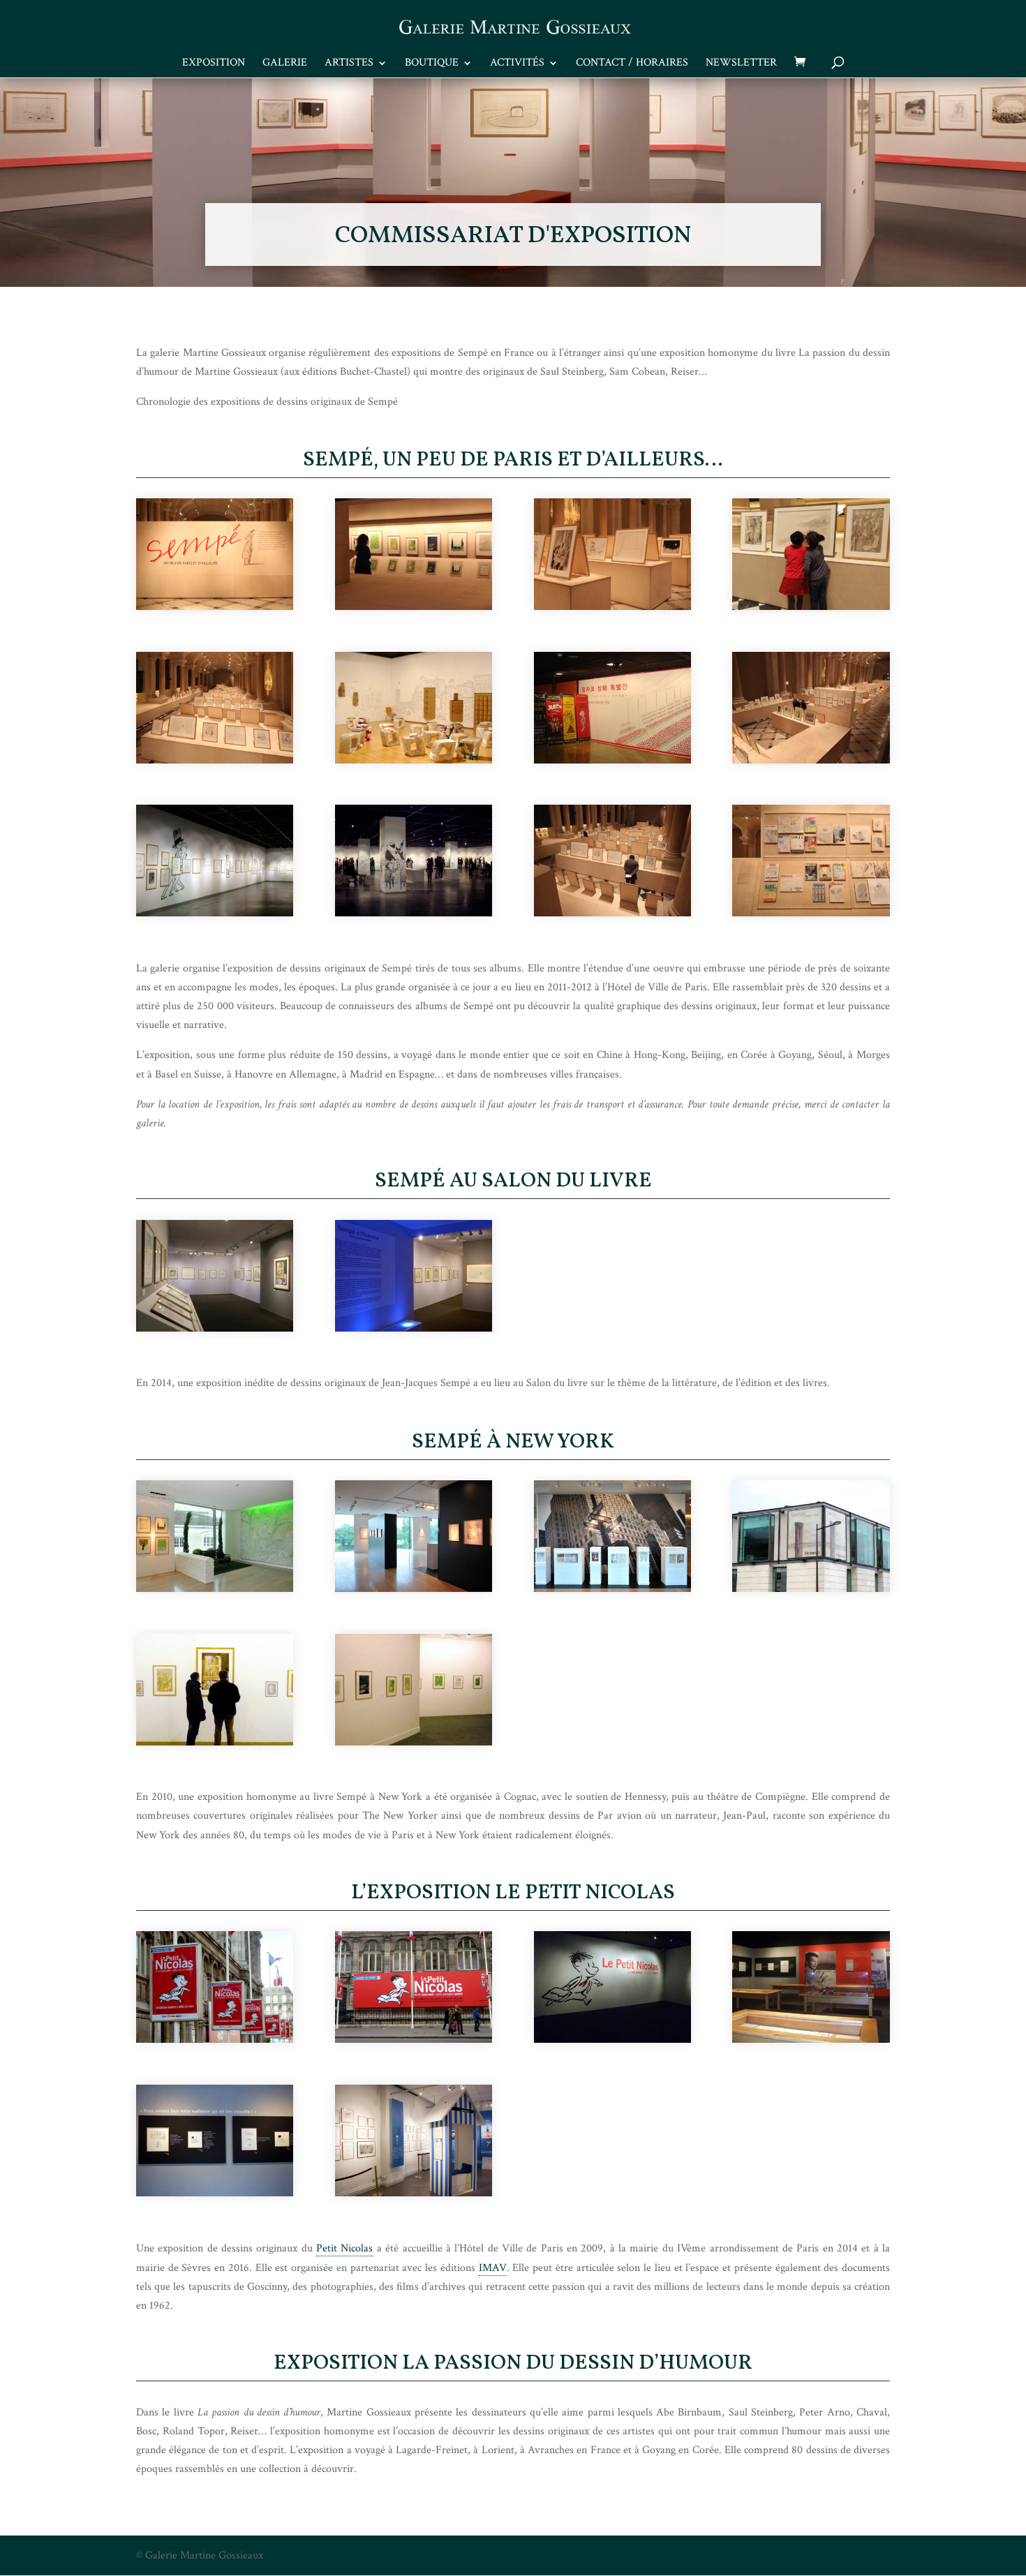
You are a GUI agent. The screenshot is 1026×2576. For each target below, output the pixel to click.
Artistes (349, 64)
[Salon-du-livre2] (414, 1328)
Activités (517, 64)
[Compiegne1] (215, 1742)
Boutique (432, 64)
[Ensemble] (215, 760)
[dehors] (414, 2040)
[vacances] (414, 2193)
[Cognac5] (811, 1589)
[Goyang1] (414, 760)
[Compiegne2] (414, 1742)
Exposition (214, 64)
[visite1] (612, 913)
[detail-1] (811, 2040)
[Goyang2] (612, 760)
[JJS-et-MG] (811, 760)
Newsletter (741, 64)
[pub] (215, 2040)
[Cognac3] (414, 1589)
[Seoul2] (414, 913)
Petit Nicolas (344, 2248)
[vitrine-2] (811, 913)
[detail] (612, 607)
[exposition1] (215, 2193)
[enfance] (811, 607)
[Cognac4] (612, 1589)
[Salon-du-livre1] (215, 1328)
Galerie (285, 64)
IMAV (493, 2268)
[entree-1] (612, 2040)
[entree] (215, 607)
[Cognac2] (215, 1589)
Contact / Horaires (632, 64)
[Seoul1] (215, 913)
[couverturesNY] (414, 607)
